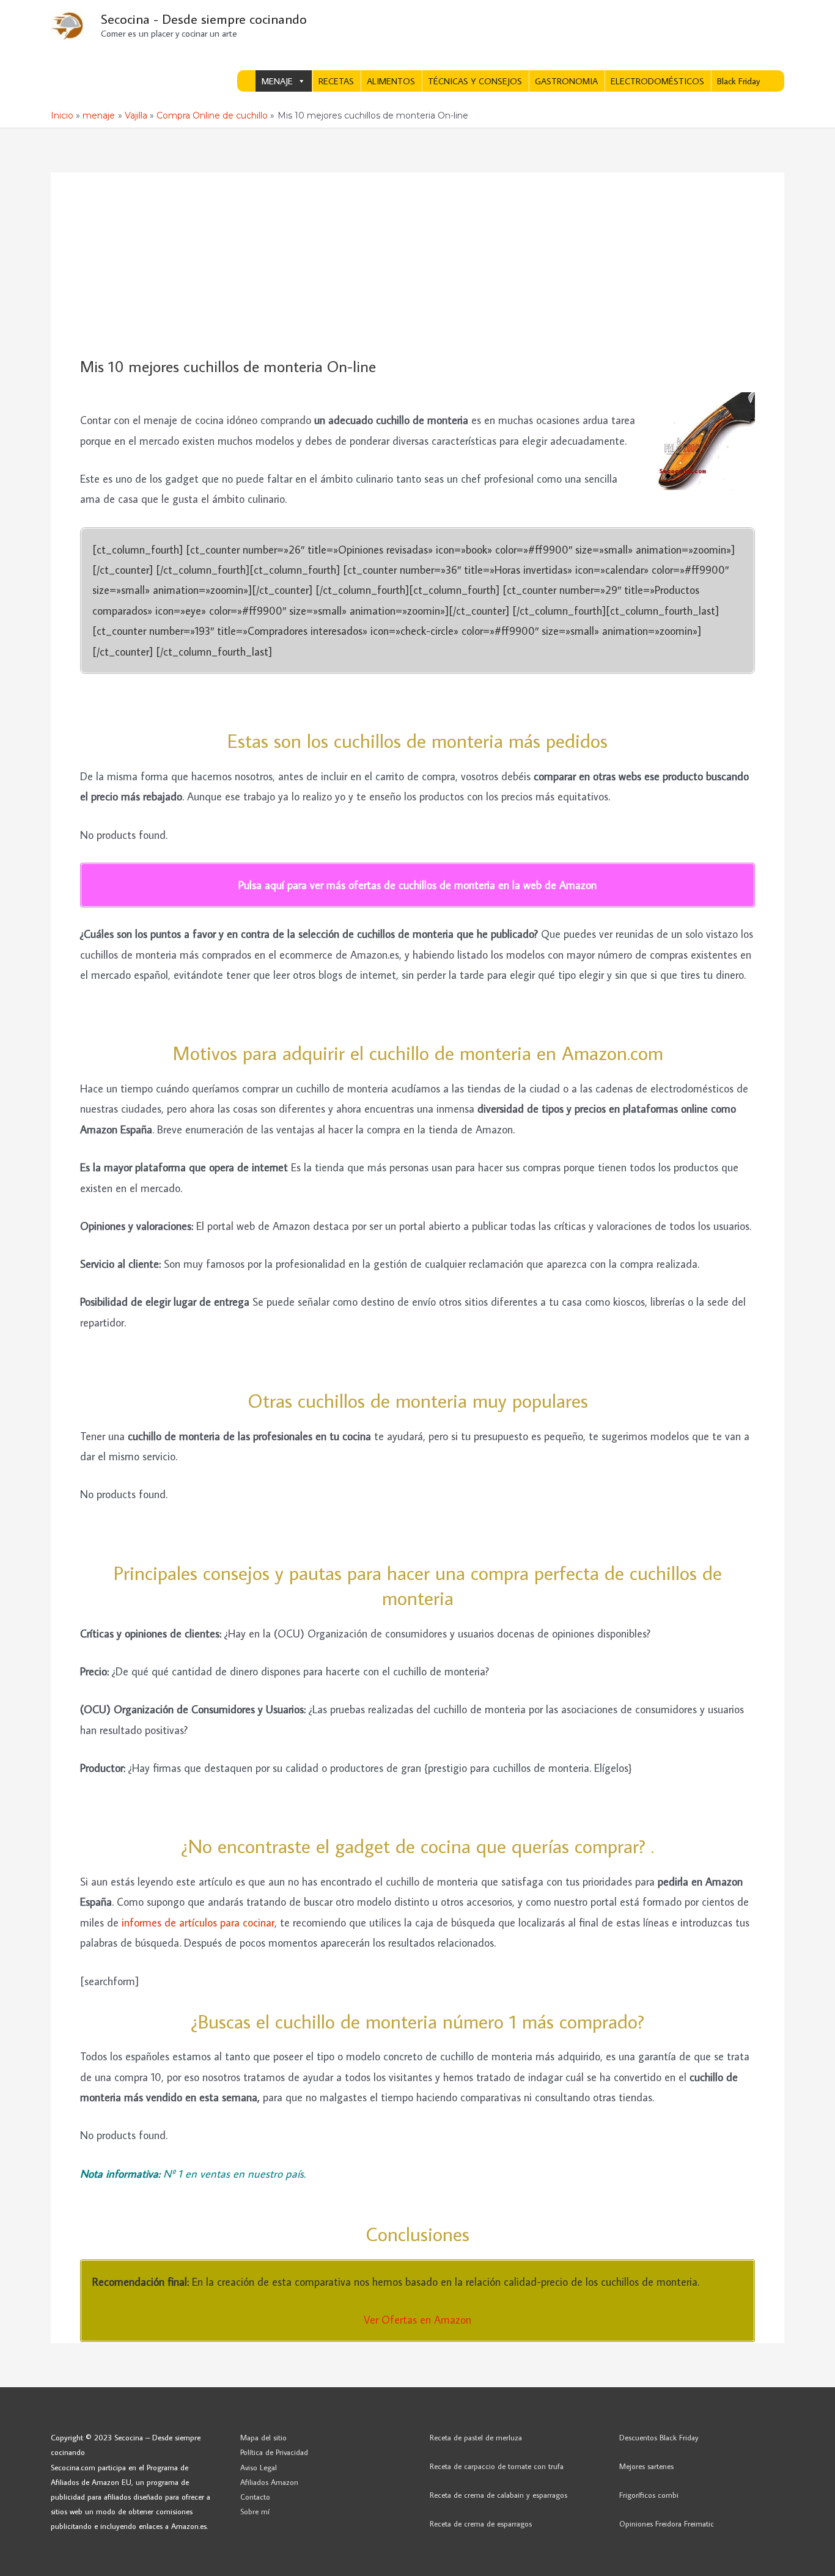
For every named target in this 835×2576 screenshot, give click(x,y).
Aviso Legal (259, 2467)
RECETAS (336, 81)
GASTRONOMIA (566, 81)
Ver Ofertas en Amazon (417, 2320)
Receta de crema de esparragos (481, 2523)
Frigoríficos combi (649, 2495)
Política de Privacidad (274, 2452)
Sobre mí (255, 2511)
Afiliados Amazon (269, 2482)
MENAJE (277, 81)
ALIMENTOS (391, 81)
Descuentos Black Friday (659, 2437)
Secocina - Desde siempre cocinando (204, 19)
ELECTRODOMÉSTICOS (657, 81)
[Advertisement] (417, 265)
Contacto (255, 2497)
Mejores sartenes (646, 2466)
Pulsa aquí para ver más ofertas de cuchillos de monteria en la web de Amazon (417, 885)
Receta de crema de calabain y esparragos (498, 2495)
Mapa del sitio (263, 2437)
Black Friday (738, 81)
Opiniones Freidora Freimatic (667, 2523)
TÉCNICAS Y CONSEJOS (475, 81)
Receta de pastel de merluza (476, 2437)
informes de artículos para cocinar (198, 1923)
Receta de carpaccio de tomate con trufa (497, 2466)
